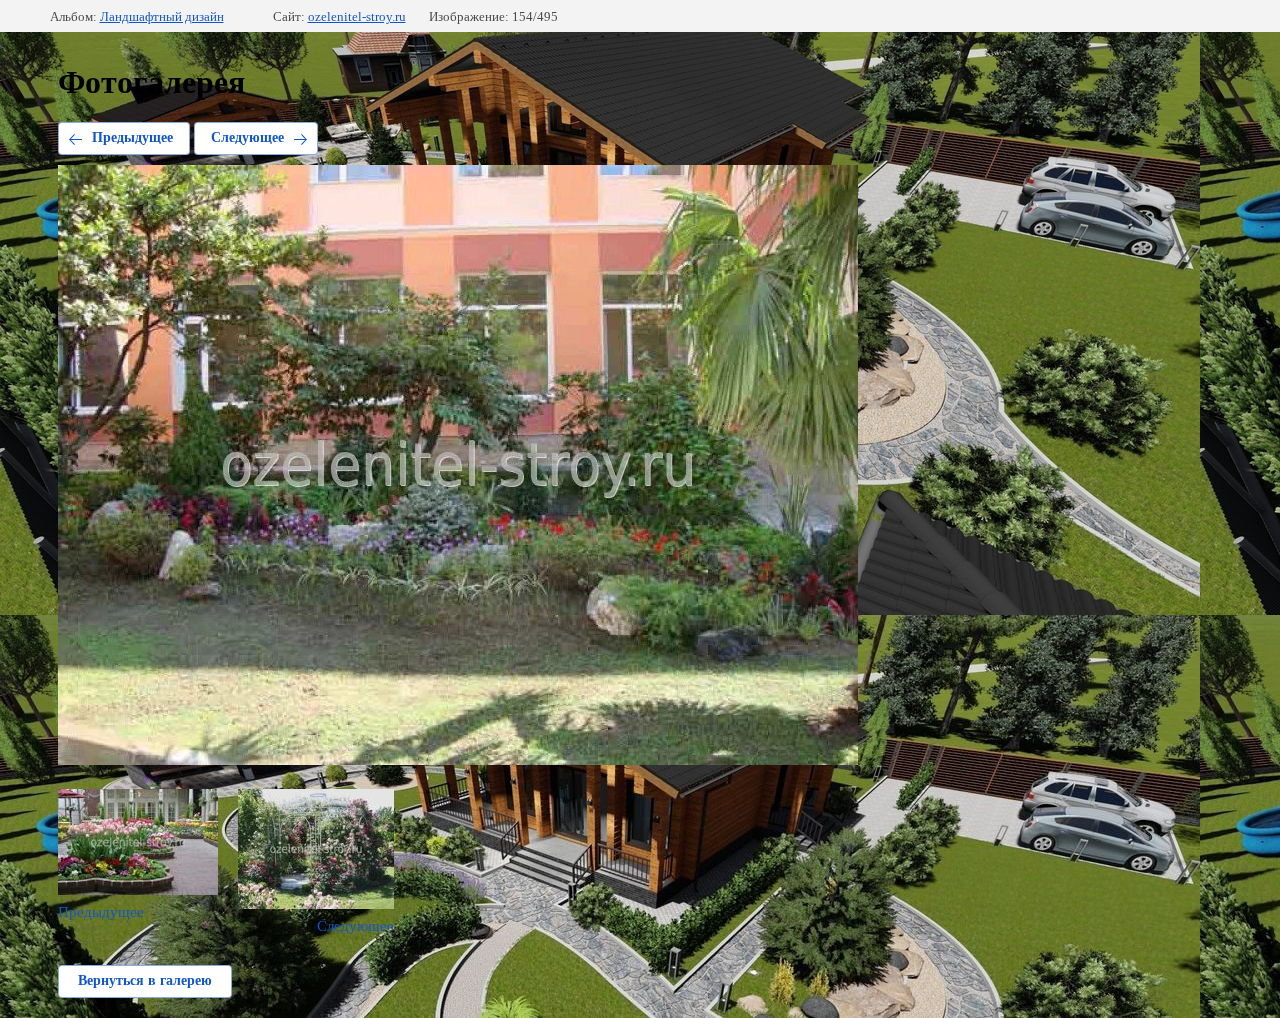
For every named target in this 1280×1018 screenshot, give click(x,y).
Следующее (247, 137)
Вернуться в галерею (145, 980)
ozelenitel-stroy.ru (357, 16)
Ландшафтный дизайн (162, 16)
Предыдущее (132, 137)
